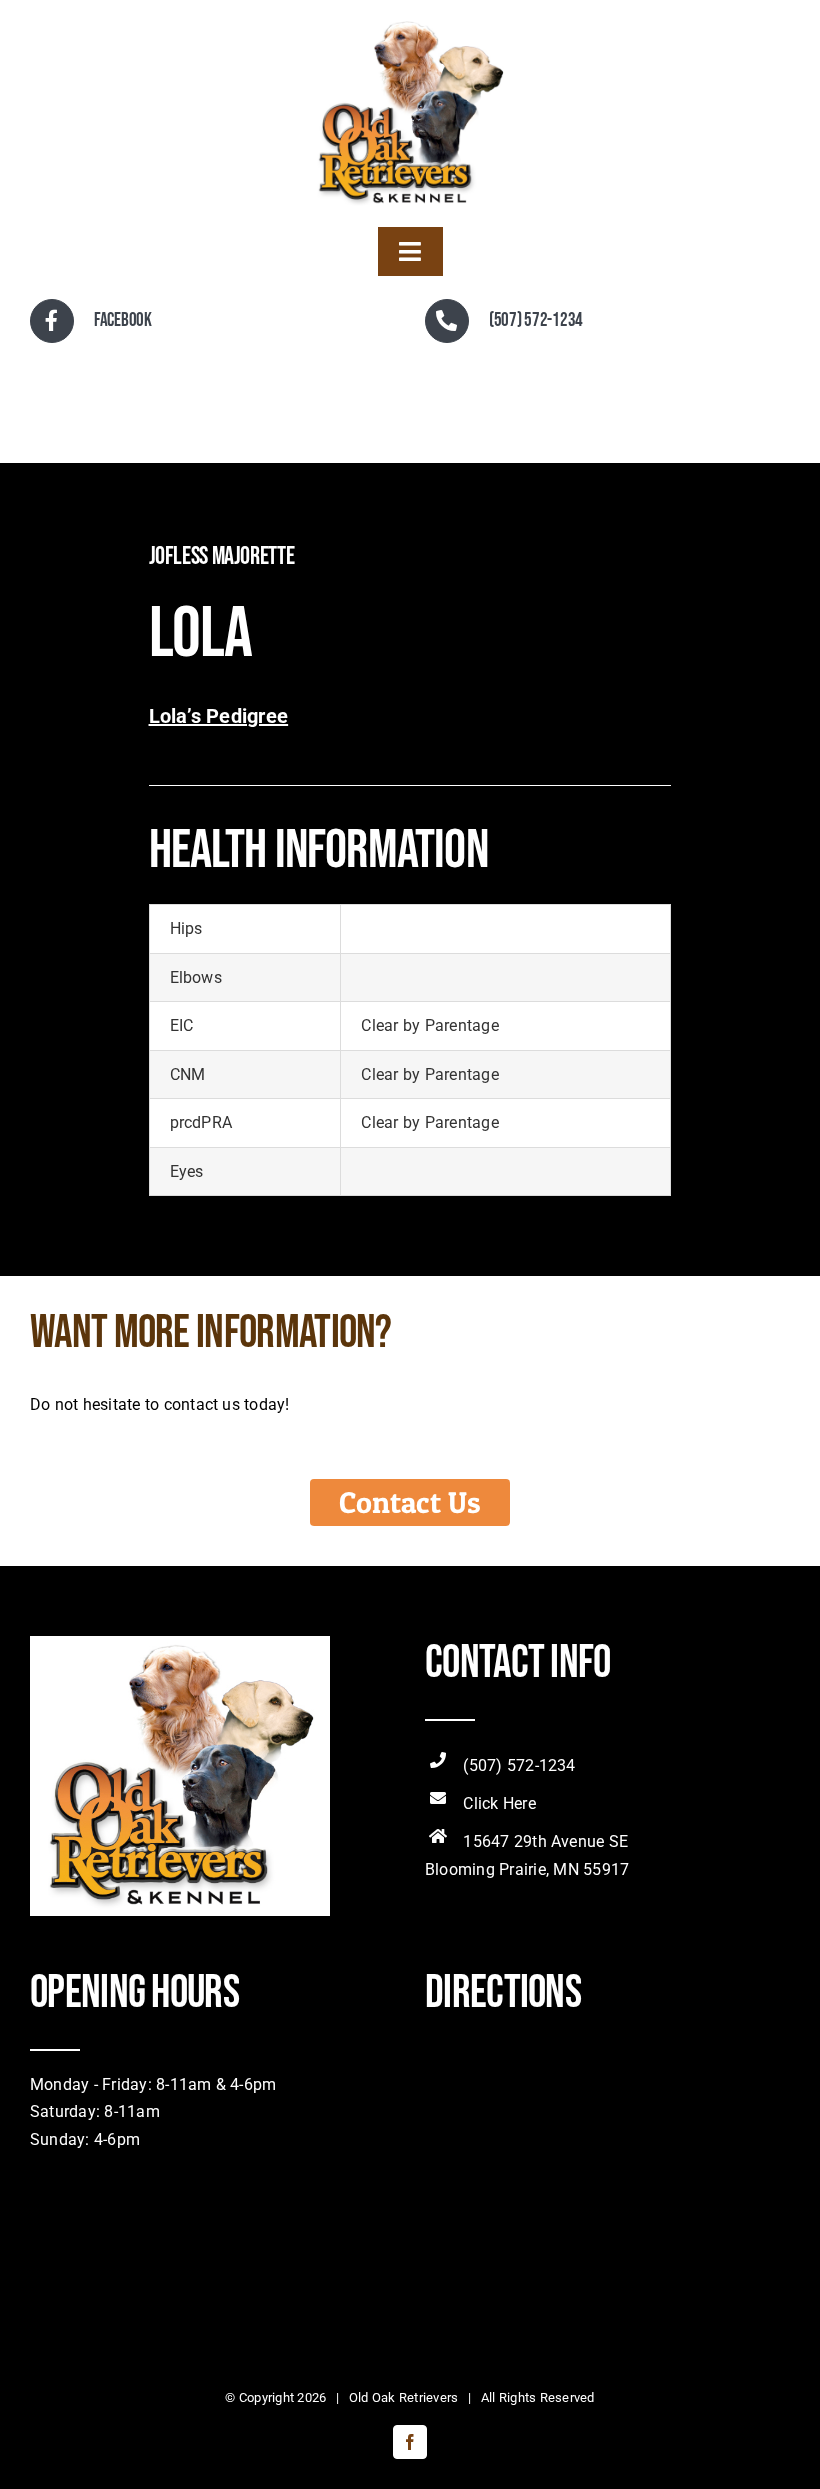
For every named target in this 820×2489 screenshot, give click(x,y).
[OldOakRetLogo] (410, 22)
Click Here (499, 1803)
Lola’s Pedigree (219, 716)
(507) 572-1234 (519, 1765)
